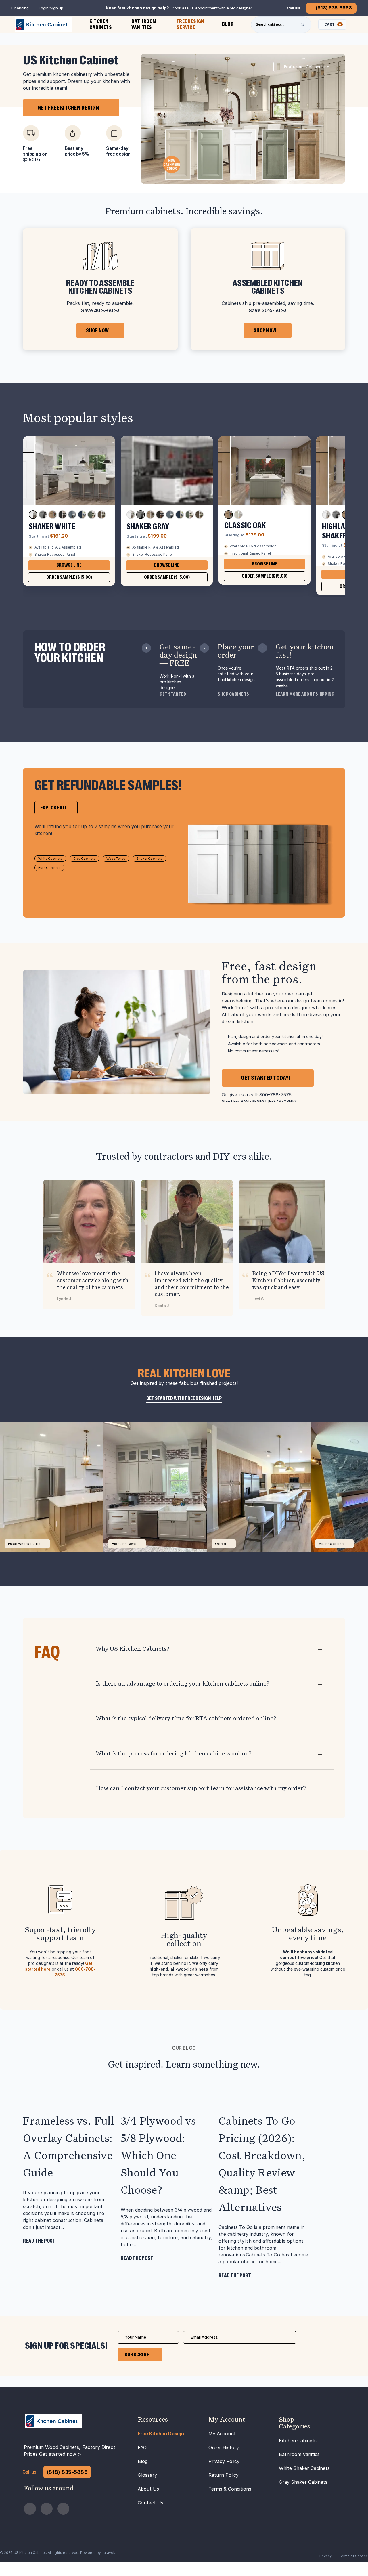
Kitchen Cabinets (298, 2441)
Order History (224, 2447)
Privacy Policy (224, 2461)
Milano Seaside (331, 1544)
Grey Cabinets (84, 859)
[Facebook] (30, 2509)
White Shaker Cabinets (304, 2468)
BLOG (228, 24)
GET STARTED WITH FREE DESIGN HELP (184, 1398)
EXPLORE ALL (54, 808)
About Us (148, 2489)
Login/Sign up (51, 8)
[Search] (302, 24)
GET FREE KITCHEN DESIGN (68, 108)
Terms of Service (353, 2556)
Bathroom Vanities (299, 2454)
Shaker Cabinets (149, 859)
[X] (63, 2509)
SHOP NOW (97, 330)
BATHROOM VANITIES (144, 24)
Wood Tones (116, 859)
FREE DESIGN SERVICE (190, 24)
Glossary (147, 2475)
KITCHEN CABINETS (101, 24)
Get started (173, 694)
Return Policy (224, 2475)
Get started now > (60, 2454)
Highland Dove (124, 1544)
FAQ (142, 2447)
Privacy (326, 2556)
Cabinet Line (306, 67)
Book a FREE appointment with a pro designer (212, 8)
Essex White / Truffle (24, 1544)
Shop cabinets (233, 694)
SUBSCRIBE (137, 2355)
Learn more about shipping (305, 694)
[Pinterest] (47, 2509)
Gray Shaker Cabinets (303, 2482)
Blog (143, 2461)
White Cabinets (50, 859)
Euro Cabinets (49, 868)
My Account (222, 2434)
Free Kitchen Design (161, 2434)
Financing (20, 8)
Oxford (221, 1544)
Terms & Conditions (230, 2489)
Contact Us (151, 2503)
